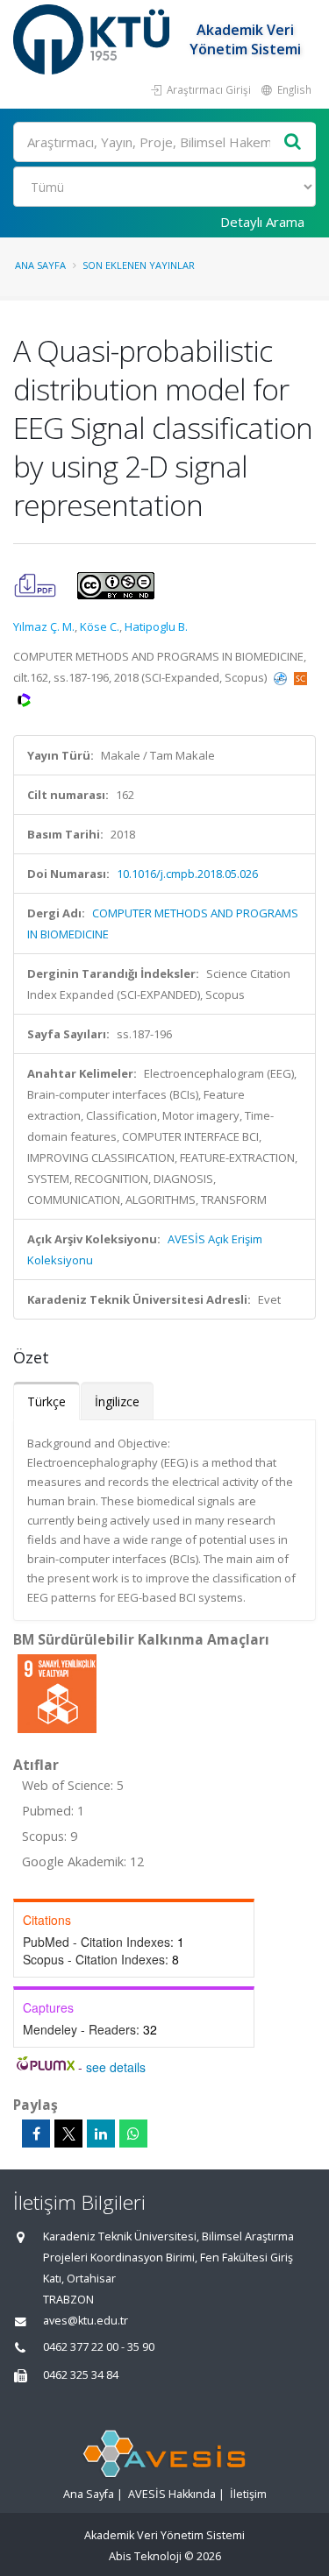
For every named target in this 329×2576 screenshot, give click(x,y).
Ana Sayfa (40, 265)
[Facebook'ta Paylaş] (36, 2134)
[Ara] (293, 142)
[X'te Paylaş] (68, 2134)
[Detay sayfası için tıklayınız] (57, 1693)
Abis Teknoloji (145, 2556)
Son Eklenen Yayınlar (139, 265)
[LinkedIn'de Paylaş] (101, 2134)
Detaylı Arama (262, 222)
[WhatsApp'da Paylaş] (133, 2134)
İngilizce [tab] (117, 1401)
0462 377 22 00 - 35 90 (99, 2347)
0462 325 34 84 (81, 2375)
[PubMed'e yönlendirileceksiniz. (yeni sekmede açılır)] (282, 677)
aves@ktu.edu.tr (86, 2321)
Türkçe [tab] (46, 1401)
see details (116, 2067)
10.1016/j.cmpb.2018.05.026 (187, 874)
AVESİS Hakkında (172, 2494)
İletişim (248, 2494)
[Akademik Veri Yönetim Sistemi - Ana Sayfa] (93, 39)
